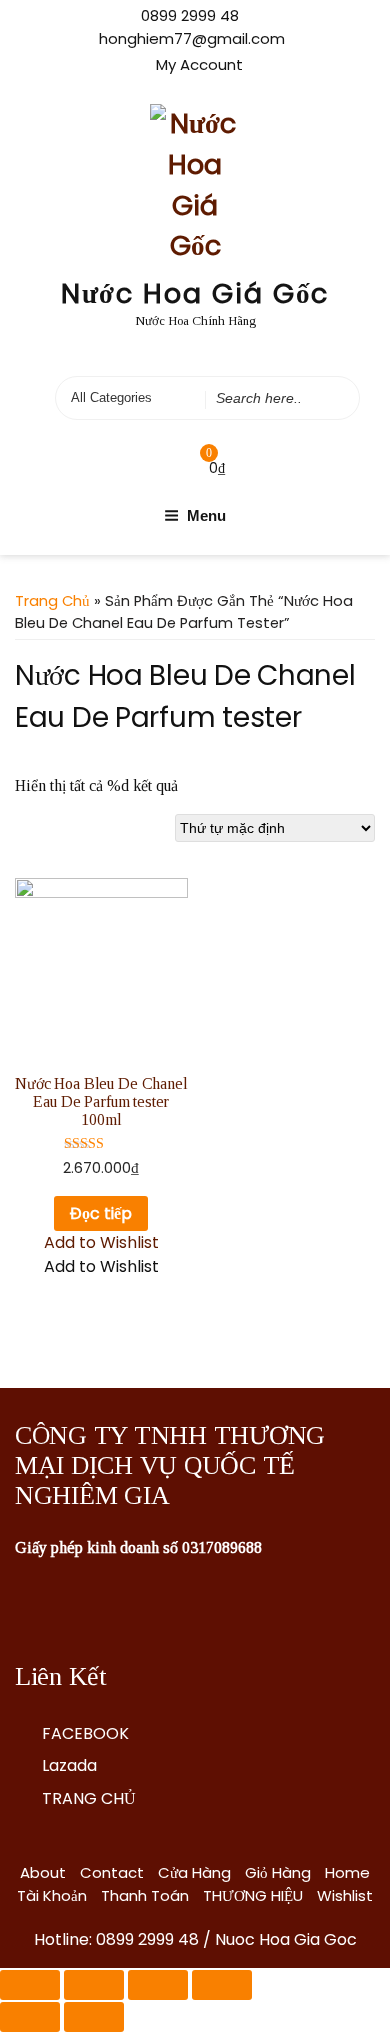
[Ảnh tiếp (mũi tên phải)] (94, 2017)
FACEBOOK (85, 1733)
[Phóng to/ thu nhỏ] (222, 1985)
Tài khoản (52, 1895)
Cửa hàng (194, 1872)
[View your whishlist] (168, 467)
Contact (112, 1872)
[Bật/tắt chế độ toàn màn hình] (158, 1985)
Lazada (69, 1765)
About (43, 1872)
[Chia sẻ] (94, 1985)
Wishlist (345, 1895)
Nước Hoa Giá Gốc (195, 293)
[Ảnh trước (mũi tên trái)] (30, 2017)
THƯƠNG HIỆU (253, 1895)
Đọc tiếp (101, 1213)
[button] (101, 1242)
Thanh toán (145, 1895)
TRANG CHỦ (89, 1798)
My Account (199, 64)
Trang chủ (52, 601)
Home (347, 1872)
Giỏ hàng (278, 1872)
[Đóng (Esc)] (30, 1985)
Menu (206, 515)
